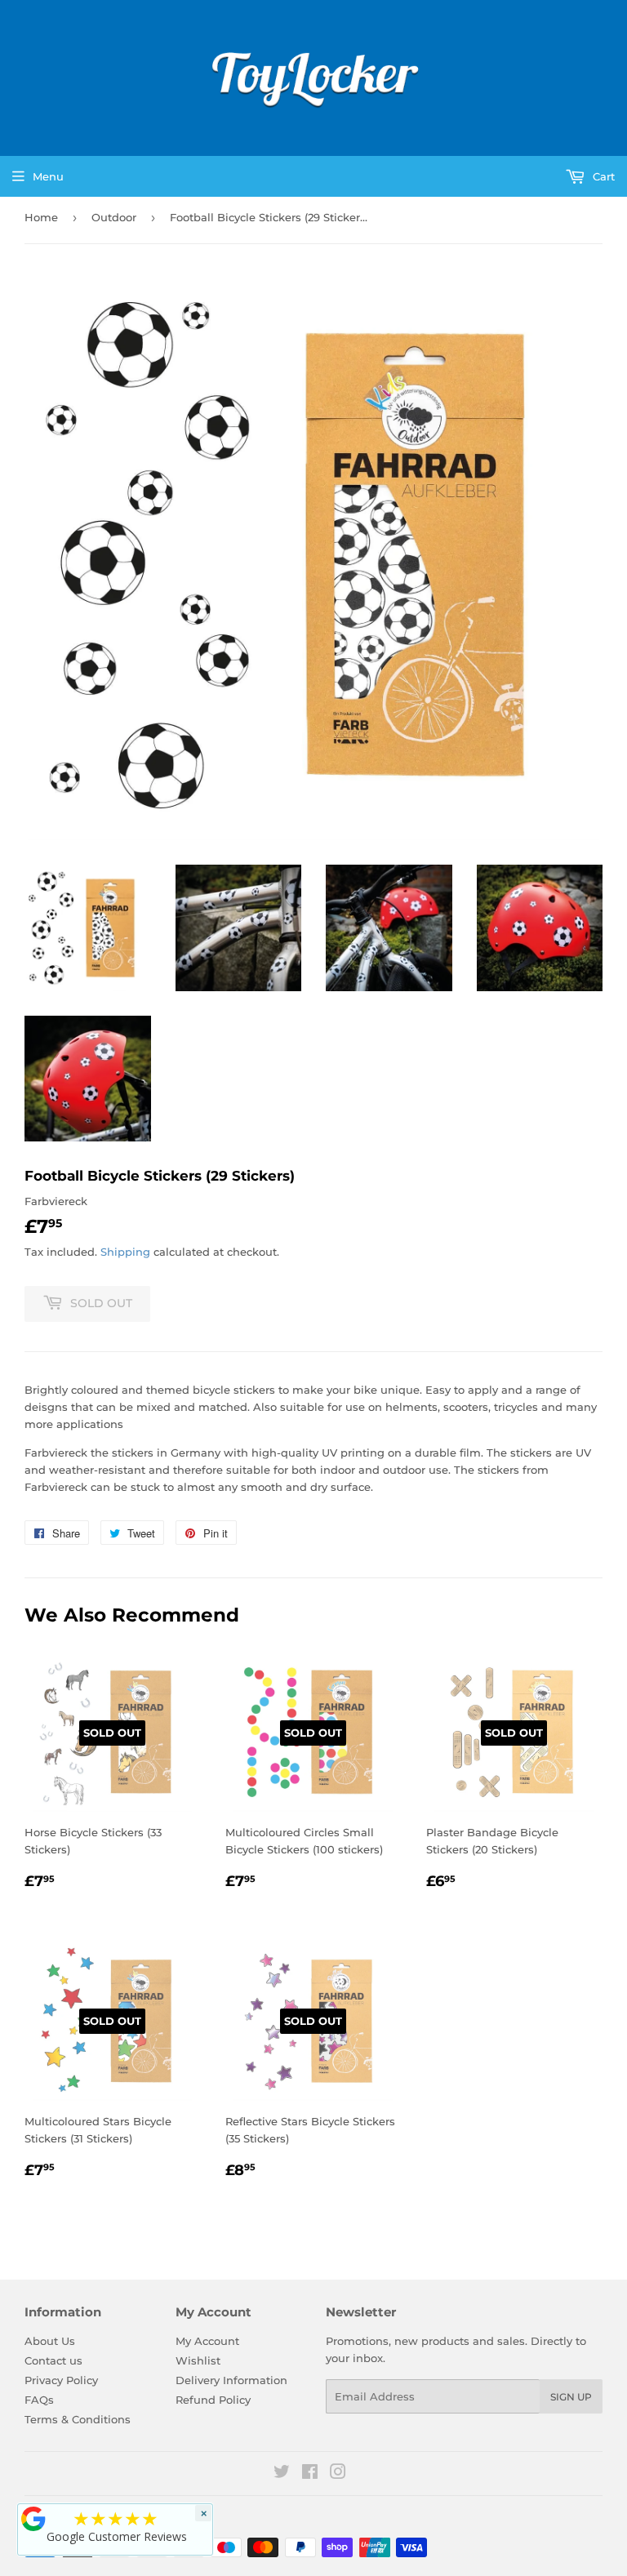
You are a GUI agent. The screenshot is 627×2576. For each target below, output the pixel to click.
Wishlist (198, 2360)
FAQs (39, 2400)
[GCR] (33, 2519)
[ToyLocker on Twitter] (282, 2474)
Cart (602, 176)
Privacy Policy (61, 2380)
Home (41, 217)
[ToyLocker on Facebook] (310, 2474)
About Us (50, 2341)
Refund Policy (213, 2400)
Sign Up (571, 2397)
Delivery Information (231, 2380)
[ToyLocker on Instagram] (338, 2474)
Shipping (125, 1252)
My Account (207, 2341)
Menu (48, 176)
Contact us (53, 2360)
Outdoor (114, 217)
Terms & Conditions (78, 2419)
